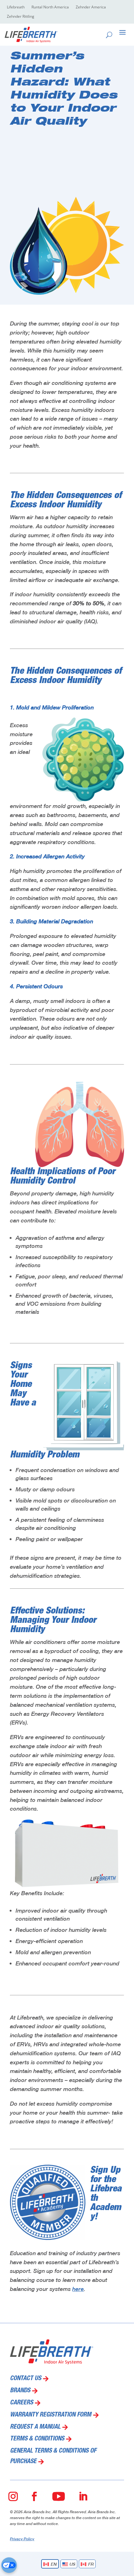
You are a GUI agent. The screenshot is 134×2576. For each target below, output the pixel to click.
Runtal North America (50, 7)
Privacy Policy (22, 2539)
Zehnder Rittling (21, 17)
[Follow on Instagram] (13, 2496)
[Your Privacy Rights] (9, 2565)
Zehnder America (91, 7)
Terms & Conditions (37, 2439)
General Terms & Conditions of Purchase (53, 2457)
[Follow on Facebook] (34, 2496)
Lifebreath (16, 7)
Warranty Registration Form (51, 2415)
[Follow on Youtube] (59, 2496)
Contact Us (26, 2379)
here (78, 2289)
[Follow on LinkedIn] (83, 2496)
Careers (22, 2403)
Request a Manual (35, 2427)
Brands (20, 2391)
